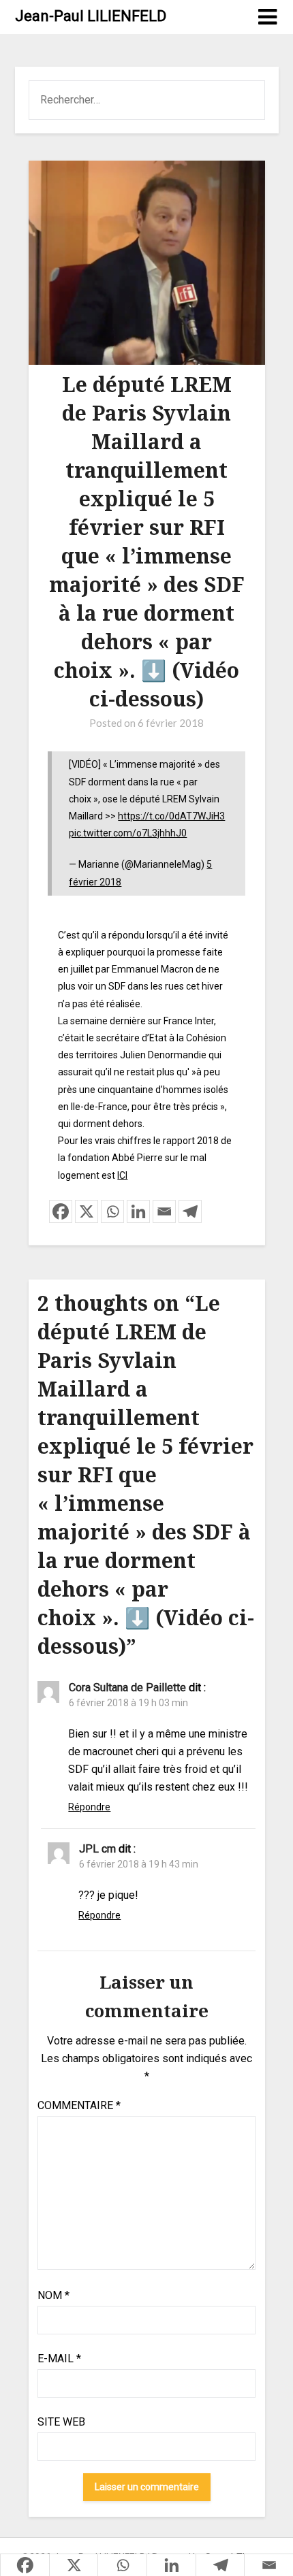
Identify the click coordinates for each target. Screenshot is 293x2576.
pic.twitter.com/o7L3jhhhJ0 (128, 833)
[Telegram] (190, 1211)
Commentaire (79, 2105)
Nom (53, 2295)
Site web (61, 2422)
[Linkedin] (138, 1211)
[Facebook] (61, 1211)
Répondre (89, 1807)
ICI (122, 1175)
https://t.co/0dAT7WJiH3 (171, 816)
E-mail (59, 2359)
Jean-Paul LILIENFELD (91, 16)
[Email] (164, 1211)
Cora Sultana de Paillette (127, 1688)
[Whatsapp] (112, 1211)
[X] (87, 1211)
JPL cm (97, 1849)
